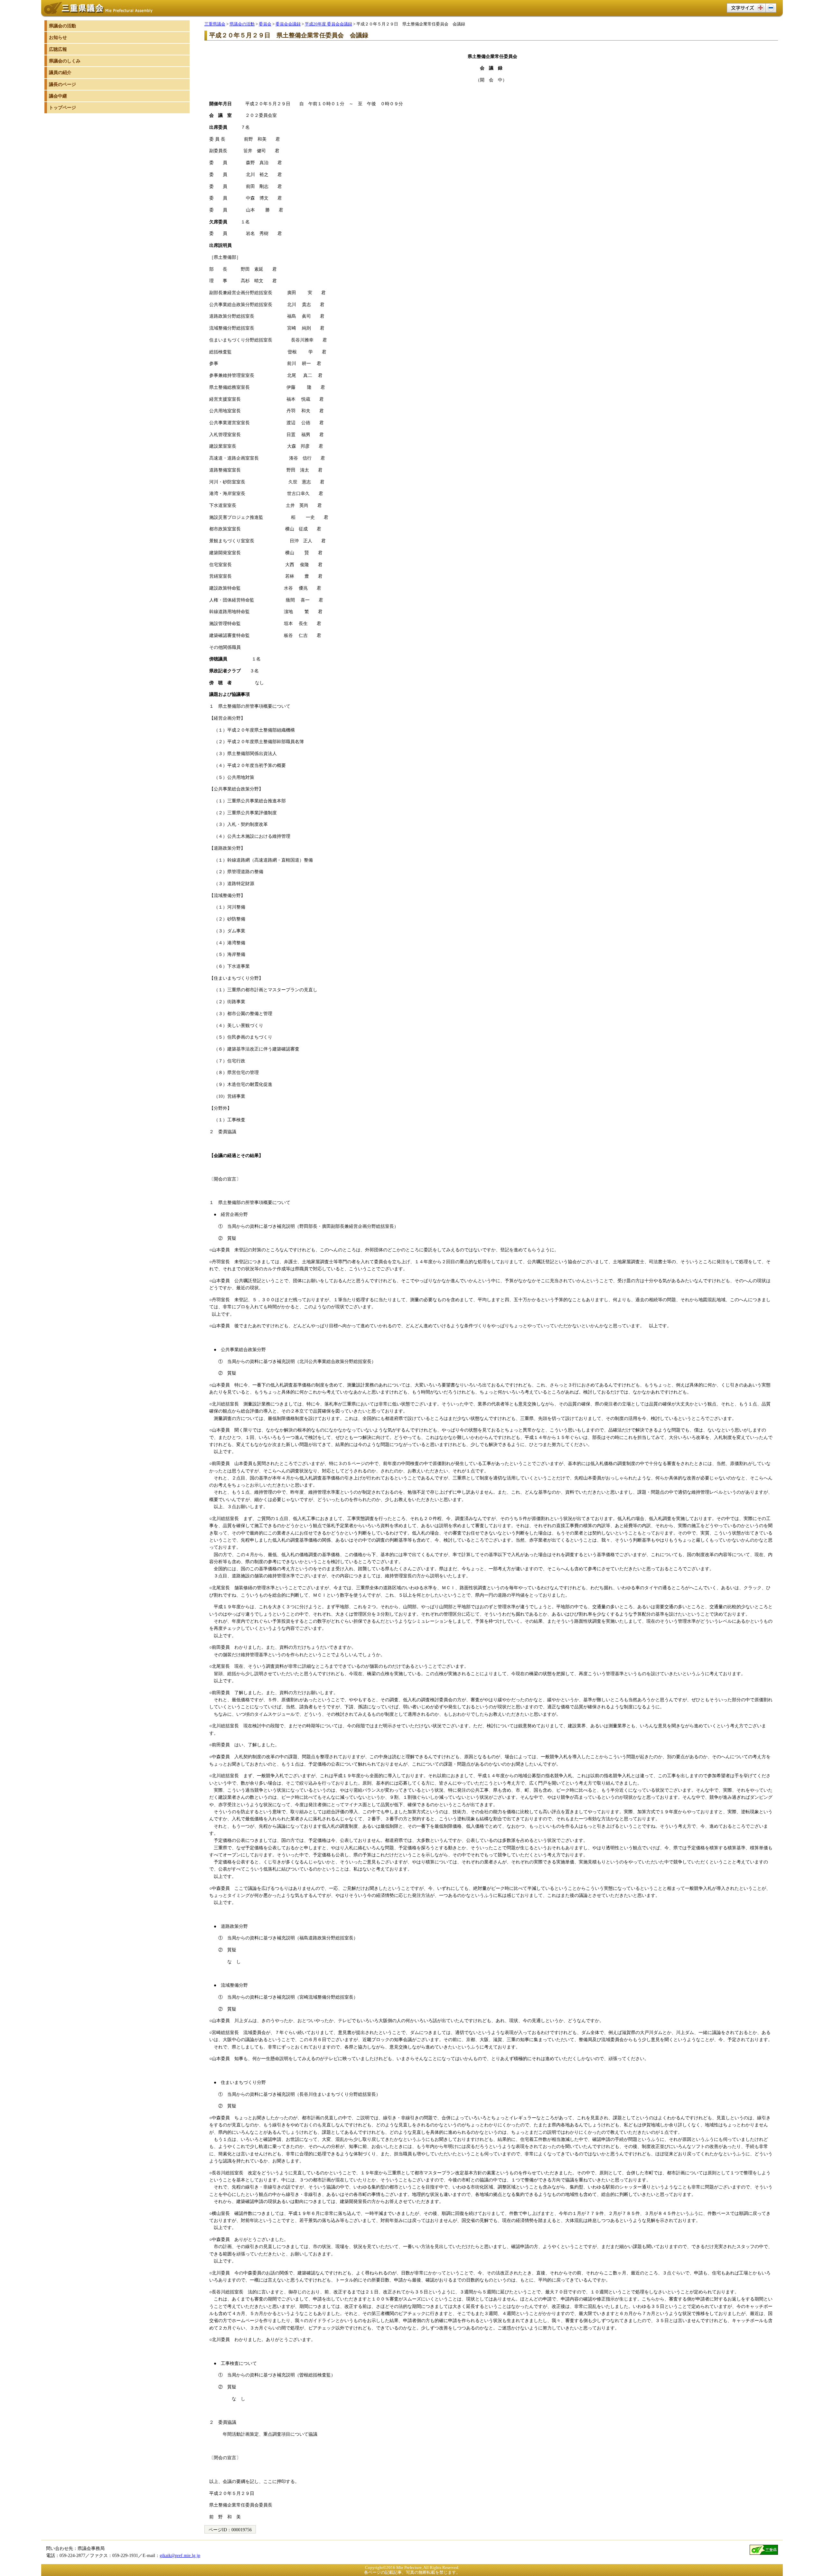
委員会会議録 (288, 24)
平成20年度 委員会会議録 (328, 24)
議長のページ (62, 84)
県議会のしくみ (65, 61)
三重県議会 (215, 24)
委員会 (265, 24)
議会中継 (58, 96)
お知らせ (58, 37)
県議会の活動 (242, 24)
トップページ (62, 107)
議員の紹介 (60, 72)
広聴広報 (58, 49)
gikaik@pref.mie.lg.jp (180, 2555)
